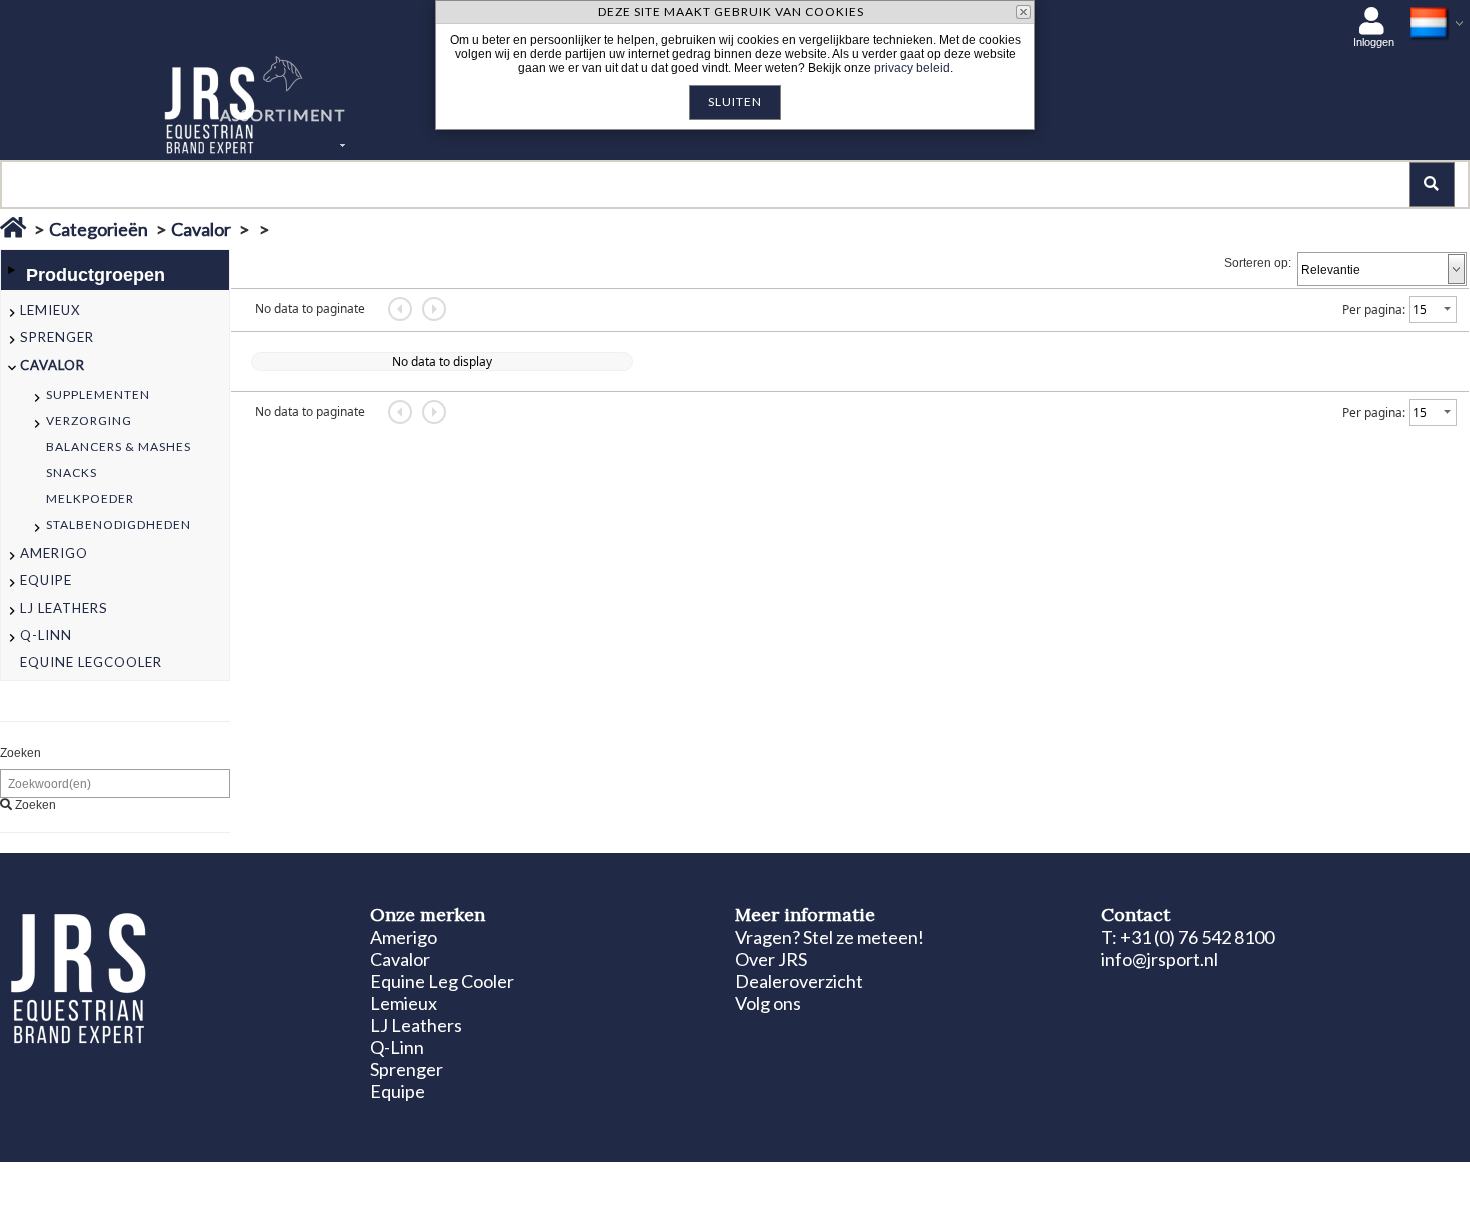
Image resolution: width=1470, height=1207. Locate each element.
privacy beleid (912, 68)
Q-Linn (397, 1047)
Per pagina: (1373, 309)
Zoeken (20, 753)
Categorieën (98, 229)
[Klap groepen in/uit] (11, 270)
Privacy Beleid (324, 1179)
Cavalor (201, 229)
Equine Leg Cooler (442, 981)
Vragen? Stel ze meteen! (829, 937)
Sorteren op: (1257, 263)
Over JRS (771, 959)
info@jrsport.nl (1159, 959)
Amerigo (403, 937)
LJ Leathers (416, 1025)
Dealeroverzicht (799, 981)
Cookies (250, 1179)
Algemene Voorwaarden (441, 1179)
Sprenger (406, 1069)
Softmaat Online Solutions (1360, 1179)
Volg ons (768, 1003)
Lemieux (403, 1003)
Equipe (397, 1091)
